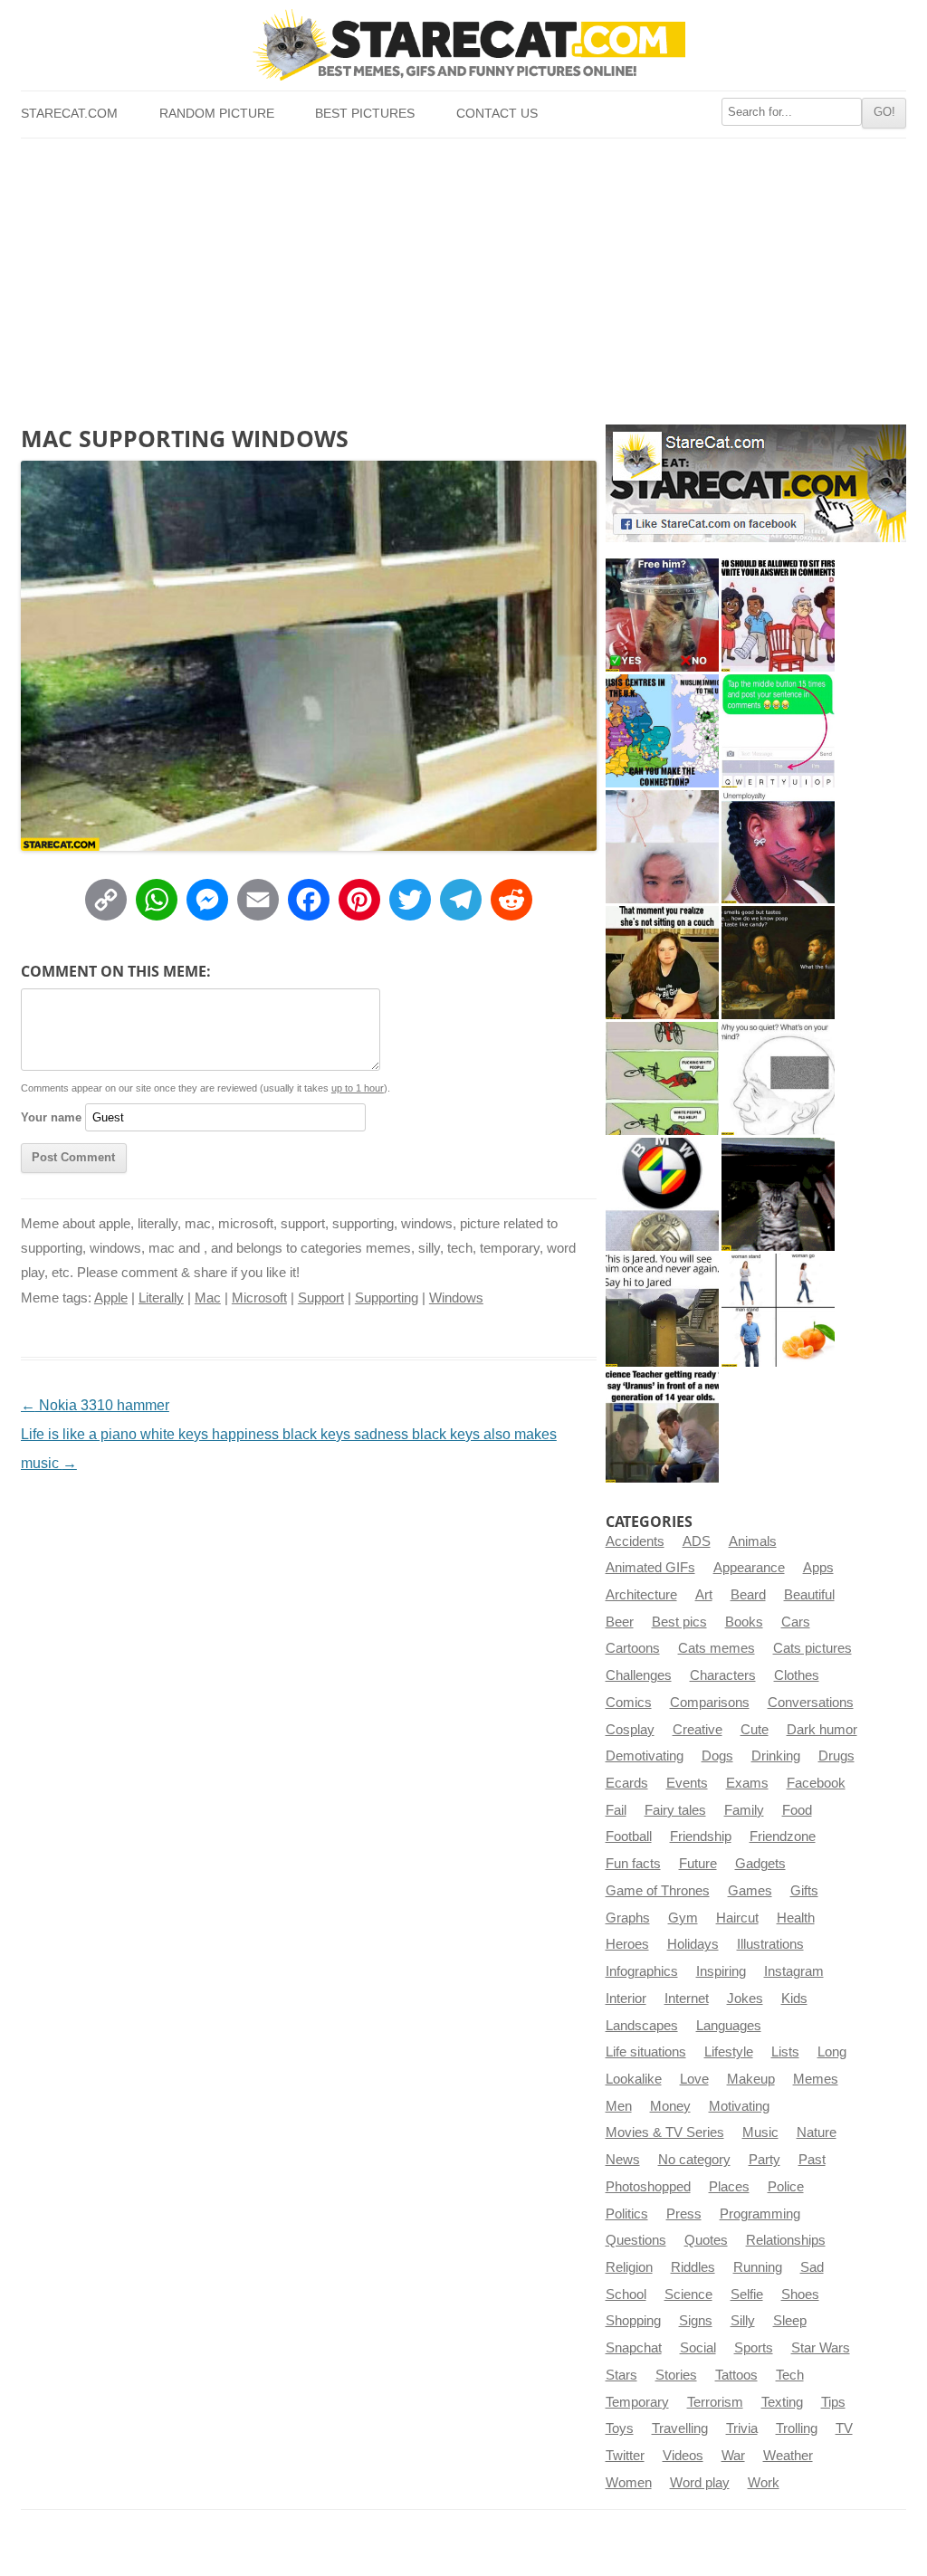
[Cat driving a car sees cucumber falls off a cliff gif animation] (778, 1194)
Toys (620, 2428)
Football (629, 1837)
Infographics (642, 1971)
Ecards (627, 1783)
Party (765, 2160)
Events (687, 1783)
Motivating (739, 2106)
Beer (620, 1622)
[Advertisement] (463, 274)
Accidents (635, 1541)
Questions (636, 2240)
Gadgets (760, 1864)
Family (744, 1810)
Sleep (790, 2321)
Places (729, 2187)
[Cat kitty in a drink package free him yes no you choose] (662, 615)
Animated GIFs (650, 1568)
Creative (698, 1730)
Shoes (800, 2295)
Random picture (217, 114)
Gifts (804, 1891)
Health (796, 1918)
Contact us (497, 114)
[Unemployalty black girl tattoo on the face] (778, 847)
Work (764, 2483)
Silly (743, 2321)
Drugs (836, 1756)
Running (758, 2267)
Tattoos (736, 2375)
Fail (616, 1810)
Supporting (387, 1298)
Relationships (786, 2240)
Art (704, 1595)
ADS (697, 1541)
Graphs (628, 1918)
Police (786, 2187)
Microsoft (259, 1298)
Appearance (749, 1568)
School (626, 2295)
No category (694, 2160)
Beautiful (809, 1595)
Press (684, 2214)
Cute (755, 1730)
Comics (629, 1703)
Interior (626, 1999)
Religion (629, 2267)
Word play (700, 2483)
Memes (816, 2079)
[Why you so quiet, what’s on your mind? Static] (778, 1078)
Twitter (625, 2456)
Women (629, 2483)
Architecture (641, 1595)
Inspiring (721, 1971)
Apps (818, 1568)
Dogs (717, 1756)
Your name (51, 1117)
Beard (748, 1595)
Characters (723, 1675)
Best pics (679, 1622)
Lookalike (634, 2079)
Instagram (794, 1971)
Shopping (633, 2321)
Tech (790, 2375)
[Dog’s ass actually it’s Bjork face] (662, 847)
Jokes (745, 1999)
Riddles (693, 2267)
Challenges (639, 1675)
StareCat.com (69, 114)
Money (670, 2106)
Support (321, 1298)
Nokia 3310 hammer (95, 1405)
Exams (747, 1783)
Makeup (751, 2079)
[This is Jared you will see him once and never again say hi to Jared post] (662, 1310)
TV (844, 2428)
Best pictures (365, 114)
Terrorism (715, 2402)
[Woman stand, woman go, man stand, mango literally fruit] (778, 1310)
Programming (760, 2214)
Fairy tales (675, 1810)
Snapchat (634, 2348)
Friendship (701, 1837)
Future (698, 1864)
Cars (796, 1622)
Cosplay (630, 1730)
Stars (621, 2375)
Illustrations (770, 1944)
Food (797, 1810)
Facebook (816, 1783)
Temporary (637, 2402)
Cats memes (717, 1648)
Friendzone (783, 1837)
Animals (753, 1541)
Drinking (776, 1756)
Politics (627, 2214)
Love (694, 2079)
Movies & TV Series (665, 2132)
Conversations (811, 1703)
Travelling (680, 2428)
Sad (812, 2267)
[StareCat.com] (463, 44)
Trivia (742, 2428)
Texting (782, 2402)
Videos (683, 2456)
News (623, 2160)
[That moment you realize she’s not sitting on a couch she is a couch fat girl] (662, 963)
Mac (208, 1298)
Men (619, 2106)
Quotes (706, 2240)
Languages (729, 2026)
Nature (817, 2132)
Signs (696, 2321)
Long (832, 2052)
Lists (785, 2052)
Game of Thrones (658, 1891)
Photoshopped (648, 2187)
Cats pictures (812, 1648)
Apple (111, 1298)
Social (698, 2348)
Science (688, 2295)
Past (812, 2160)
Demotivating (645, 1756)
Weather (788, 2456)
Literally (161, 1298)
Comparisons (710, 1703)
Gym (683, 1918)
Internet (687, 1999)
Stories (676, 2375)
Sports (754, 2348)
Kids (794, 1999)
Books (744, 1622)
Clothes (797, 1675)
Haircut (737, 1918)
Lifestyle (729, 2052)
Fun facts (633, 1864)
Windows (456, 1298)
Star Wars (821, 2348)
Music (760, 2132)
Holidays (693, 1944)
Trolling (797, 2428)
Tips (833, 2402)
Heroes (627, 1944)
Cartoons (633, 1648)
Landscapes (642, 2026)
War (733, 2456)
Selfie (747, 2295)
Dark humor (822, 1730)
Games (750, 1891)
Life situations (646, 2052)
